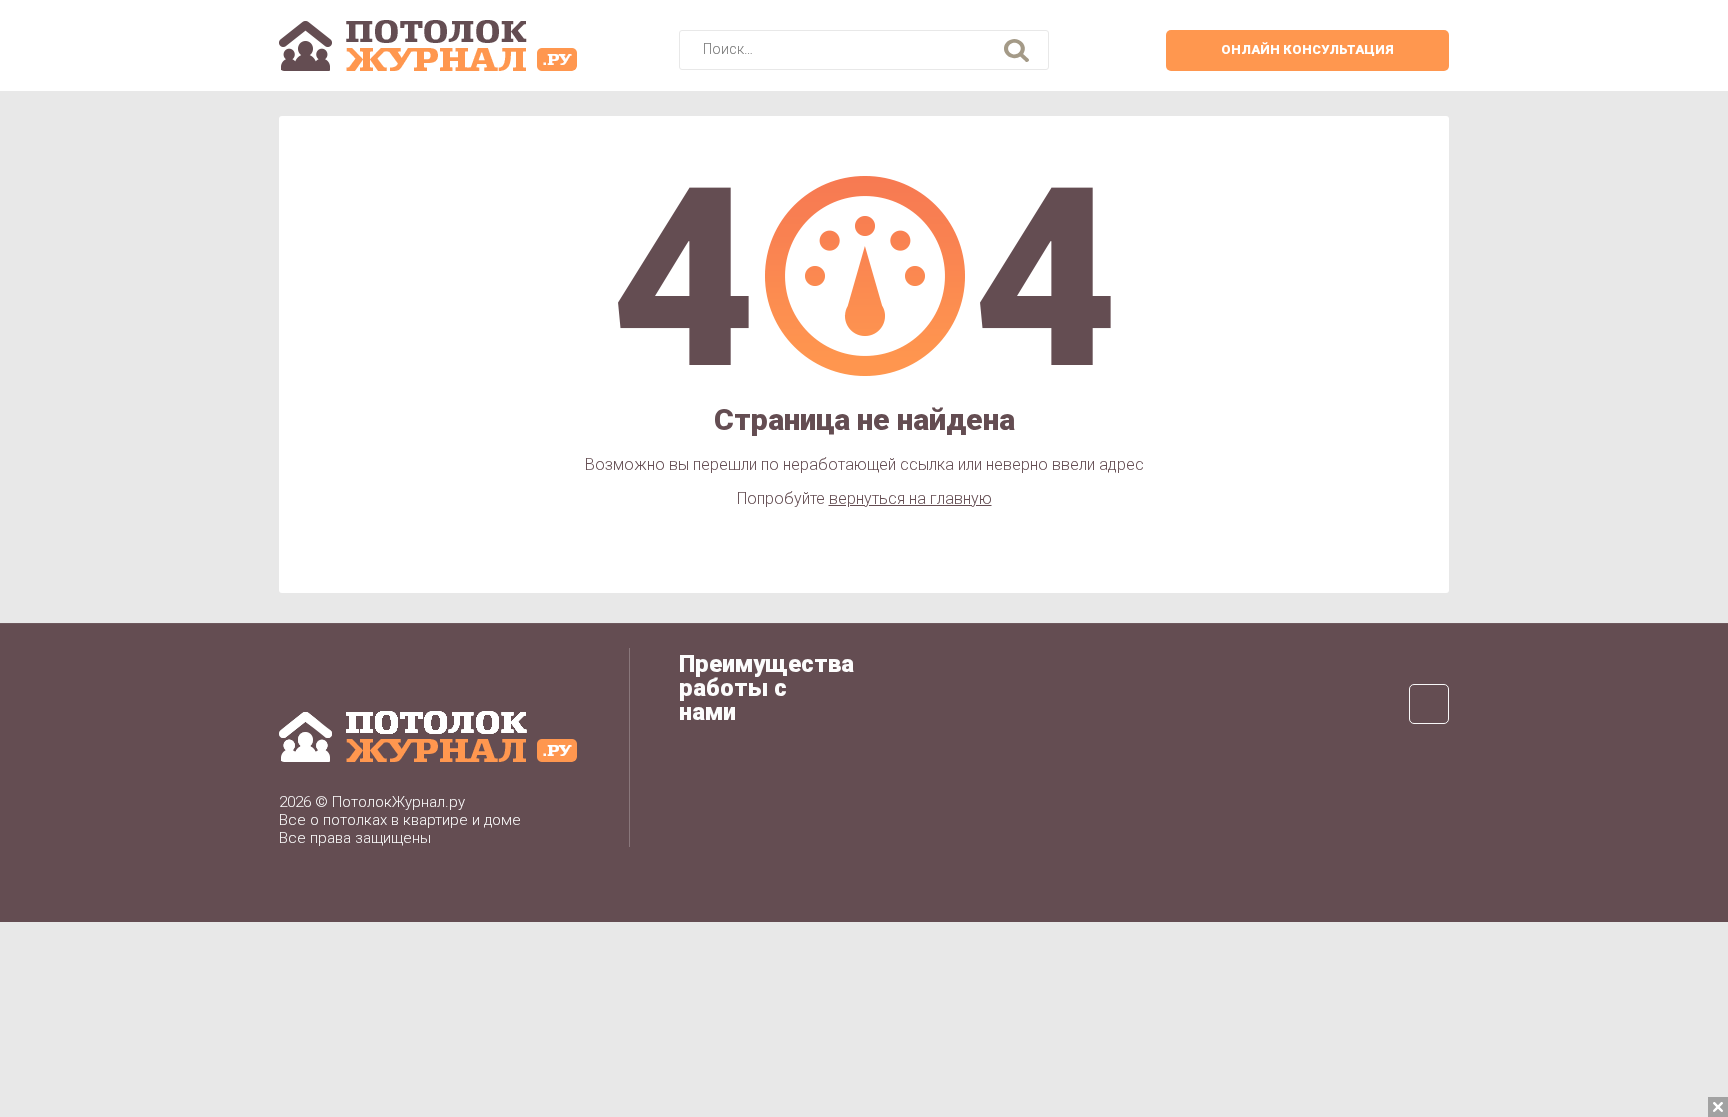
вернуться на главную (910, 498)
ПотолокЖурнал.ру (398, 802)
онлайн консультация (1307, 49)
